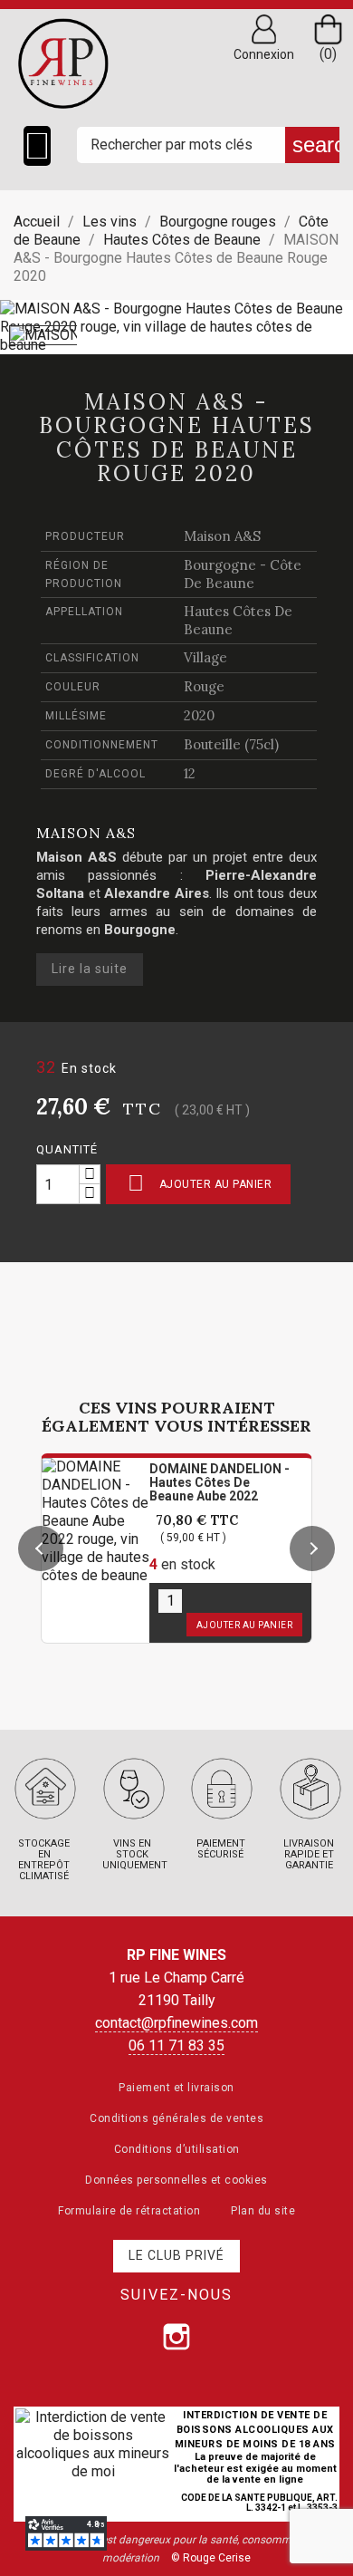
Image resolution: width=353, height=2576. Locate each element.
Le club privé (176, 2255)
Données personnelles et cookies (176, 2180)
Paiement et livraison (176, 2088)
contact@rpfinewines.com (176, 2023)
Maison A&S (222, 536)
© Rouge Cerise (211, 2558)
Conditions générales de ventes (176, 2118)
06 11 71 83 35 (176, 2045)
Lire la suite (90, 969)
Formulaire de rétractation (129, 2211)
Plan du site (263, 2211)
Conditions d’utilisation (177, 2149)
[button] (41, 1548)
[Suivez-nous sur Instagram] (176, 2337)
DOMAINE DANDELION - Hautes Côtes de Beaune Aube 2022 (219, 1482)
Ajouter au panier (200, 1183)
